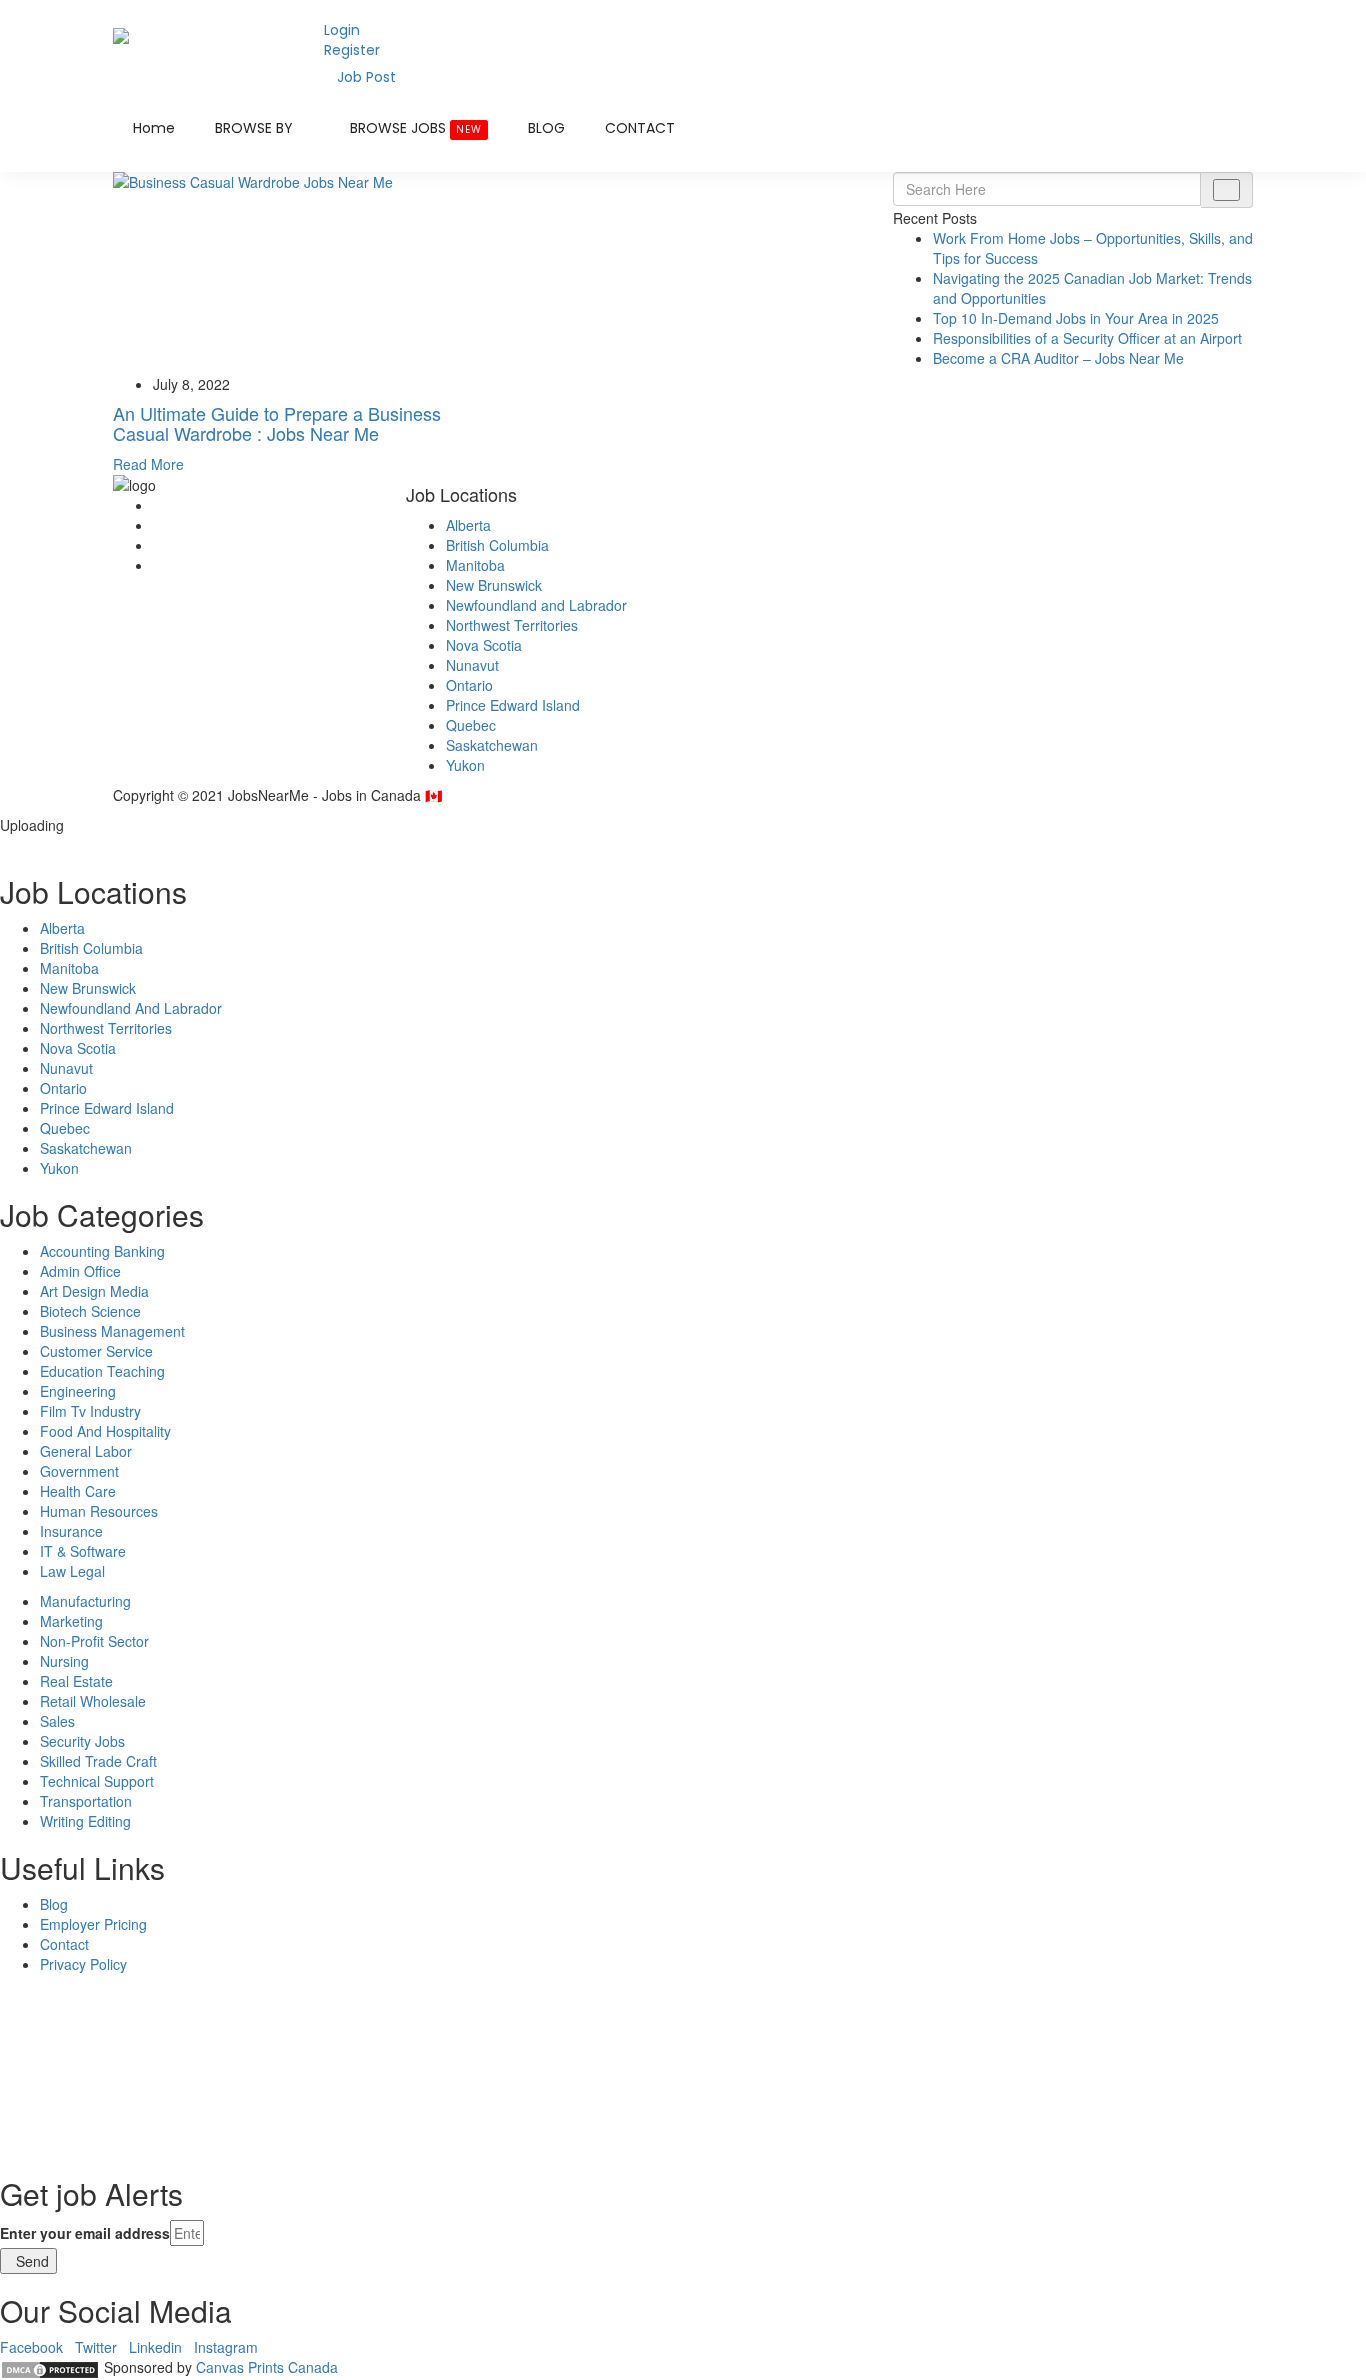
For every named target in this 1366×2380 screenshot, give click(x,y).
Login (342, 30)
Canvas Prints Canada (267, 2367)
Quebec (471, 725)
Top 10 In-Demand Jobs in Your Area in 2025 (1076, 318)
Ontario (469, 685)
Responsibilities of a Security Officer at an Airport (1087, 338)
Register (352, 50)
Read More (148, 464)
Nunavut (472, 665)
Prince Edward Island (513, 705)
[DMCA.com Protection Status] (50, 2367)
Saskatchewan (492, 745)
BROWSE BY (256, 128)
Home (154, 128)
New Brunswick (494, 585)
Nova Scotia (484, 645)
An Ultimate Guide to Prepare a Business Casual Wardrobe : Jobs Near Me (277, 423)
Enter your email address (85, 2233)
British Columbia (497, 545)
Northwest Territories (512, 625)
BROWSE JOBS (416, 128)
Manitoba (475, 565)
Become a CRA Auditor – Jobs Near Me (1058, 358)
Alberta (468, 525)
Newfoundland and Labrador (536, 605)
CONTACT (640, 128)
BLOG (546, 128)
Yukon (465, 765)
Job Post (366, 77)
